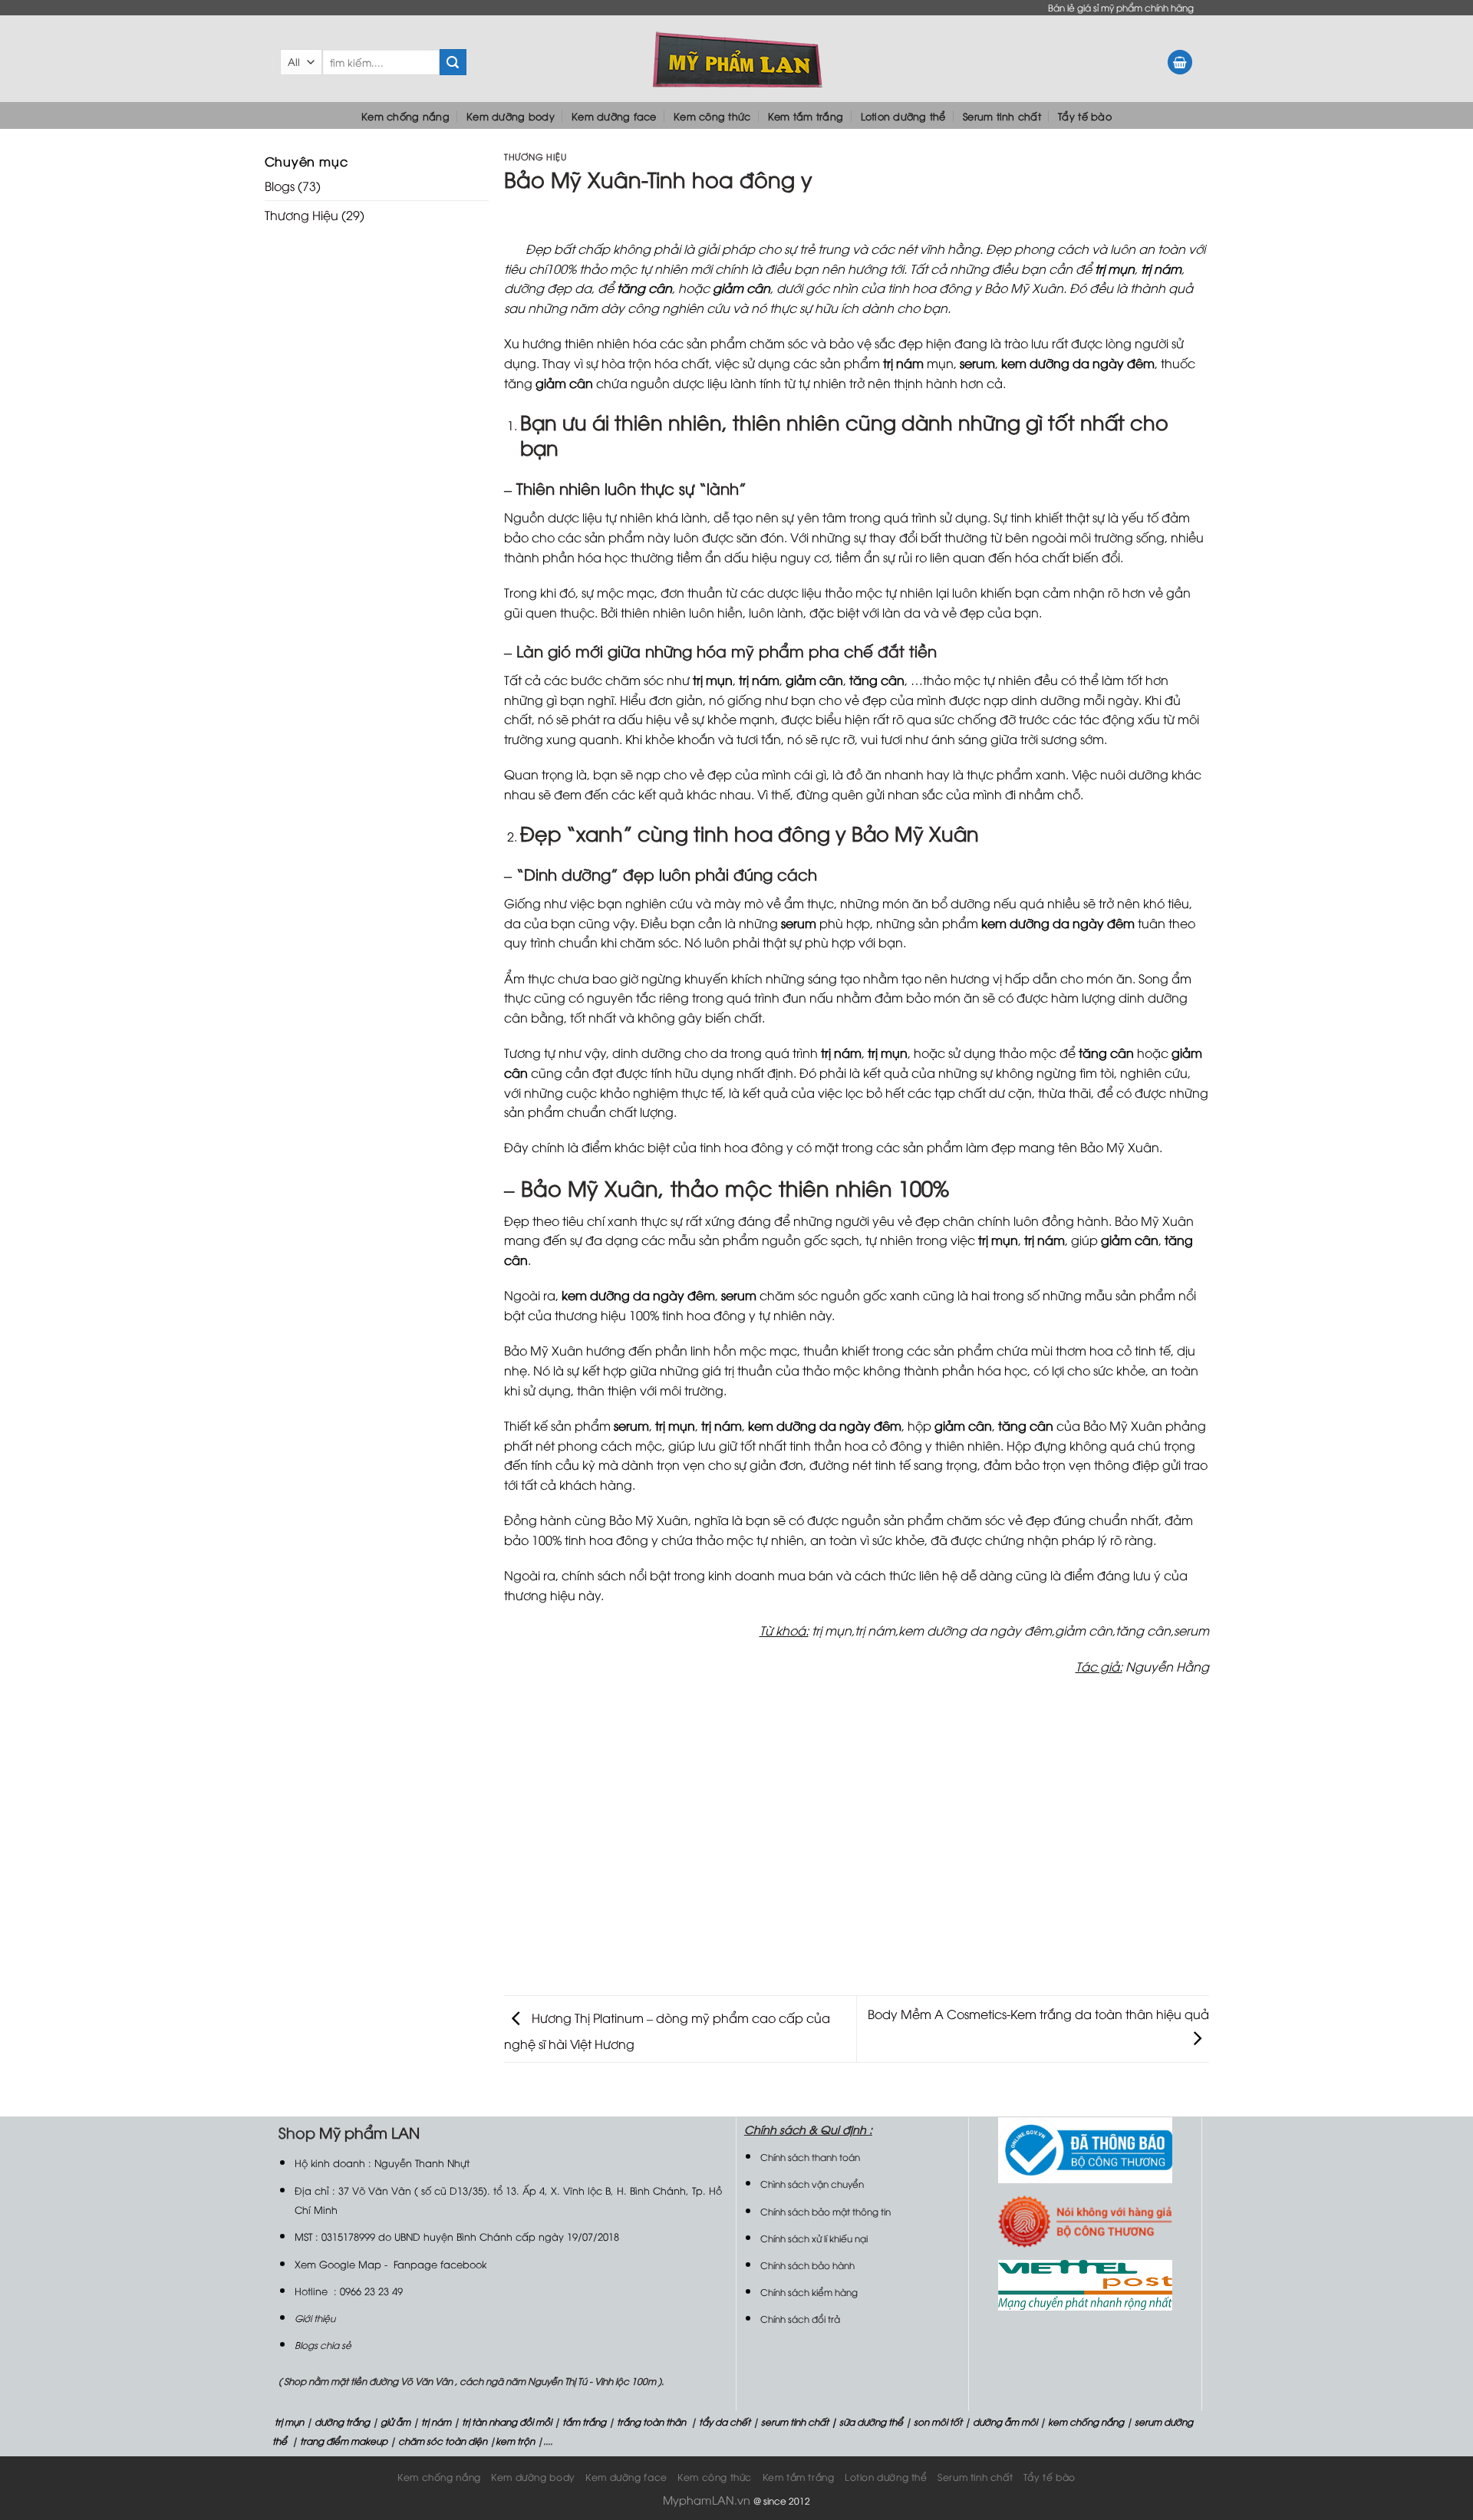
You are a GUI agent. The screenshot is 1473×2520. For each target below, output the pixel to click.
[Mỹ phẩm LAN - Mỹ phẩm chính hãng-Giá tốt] (737, 59)
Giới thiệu (315, 2318)
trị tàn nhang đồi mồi (507, 2421)
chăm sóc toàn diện (442, 2441)
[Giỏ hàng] (1180, 63)
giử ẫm (394, 2421)
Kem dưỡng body (511, 116)
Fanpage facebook (440, 2264)
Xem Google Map (338, 2264)
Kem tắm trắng (806, 116)
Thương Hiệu (302, 215)
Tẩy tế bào (1085, 116)
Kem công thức (712, 116)
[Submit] (453, 62)
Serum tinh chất (1002, 116)
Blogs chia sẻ (323, 2345)
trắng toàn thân (651, 2421)
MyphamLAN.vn (707, 2500)
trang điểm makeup (343, 2441)
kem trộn (515, 2441)
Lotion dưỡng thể (903, 116)
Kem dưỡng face (614, 116)
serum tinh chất (795, 2421)
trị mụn (289, 2421)
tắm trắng (584, 2421)
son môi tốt (938, 2421)
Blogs (280, 186)
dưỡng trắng (342, 2421)
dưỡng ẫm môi (1004, 2421)
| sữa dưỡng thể (868, 2421)
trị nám (436, 2421)
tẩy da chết (725, 2421)
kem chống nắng (1085, 2421)
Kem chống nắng (405, 116)
